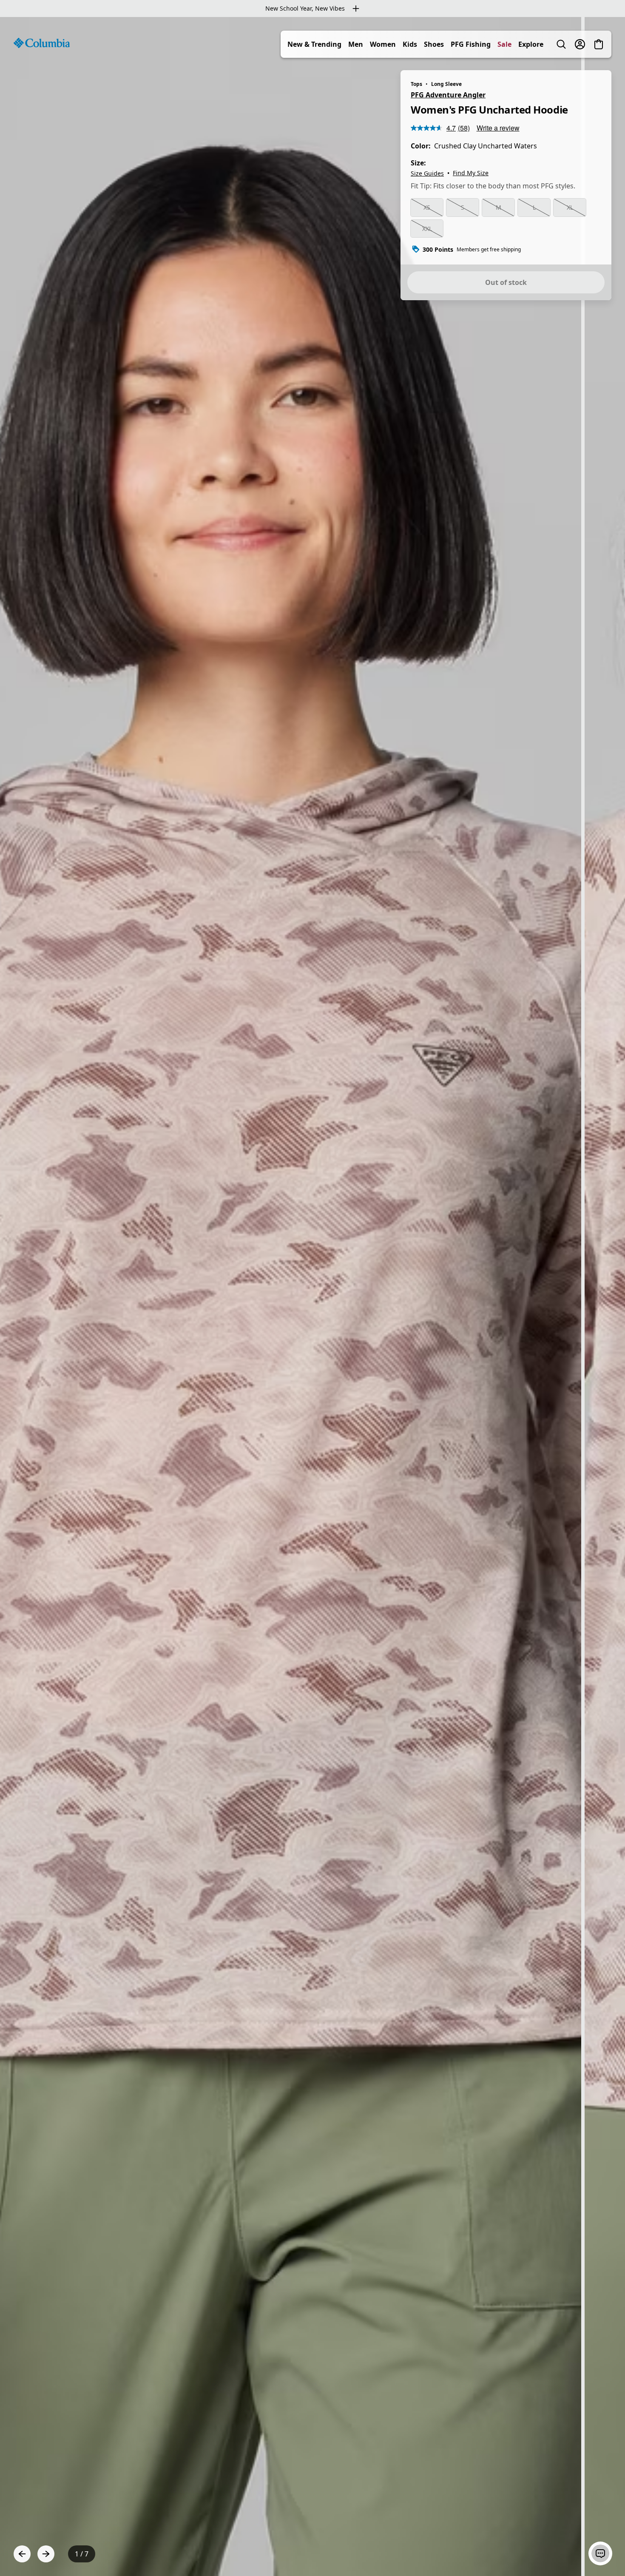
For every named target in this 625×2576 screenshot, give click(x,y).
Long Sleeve (446, 84)
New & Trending (314, 44)
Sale (504, 44)
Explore (531, 44)
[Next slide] (46, 2554)
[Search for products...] (561, 44)
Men (356, 44)
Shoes (434, 44)
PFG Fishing (471, 44)
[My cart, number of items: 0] (599, 44)
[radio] (427, 208)
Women (383, 44)
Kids (410, 44)
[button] (600, 2553)
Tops (416, 84)
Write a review (498, 128)
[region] (312, 1297)
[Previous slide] (22, 2554)
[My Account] (580, 44)
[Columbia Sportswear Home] (42, 43)
